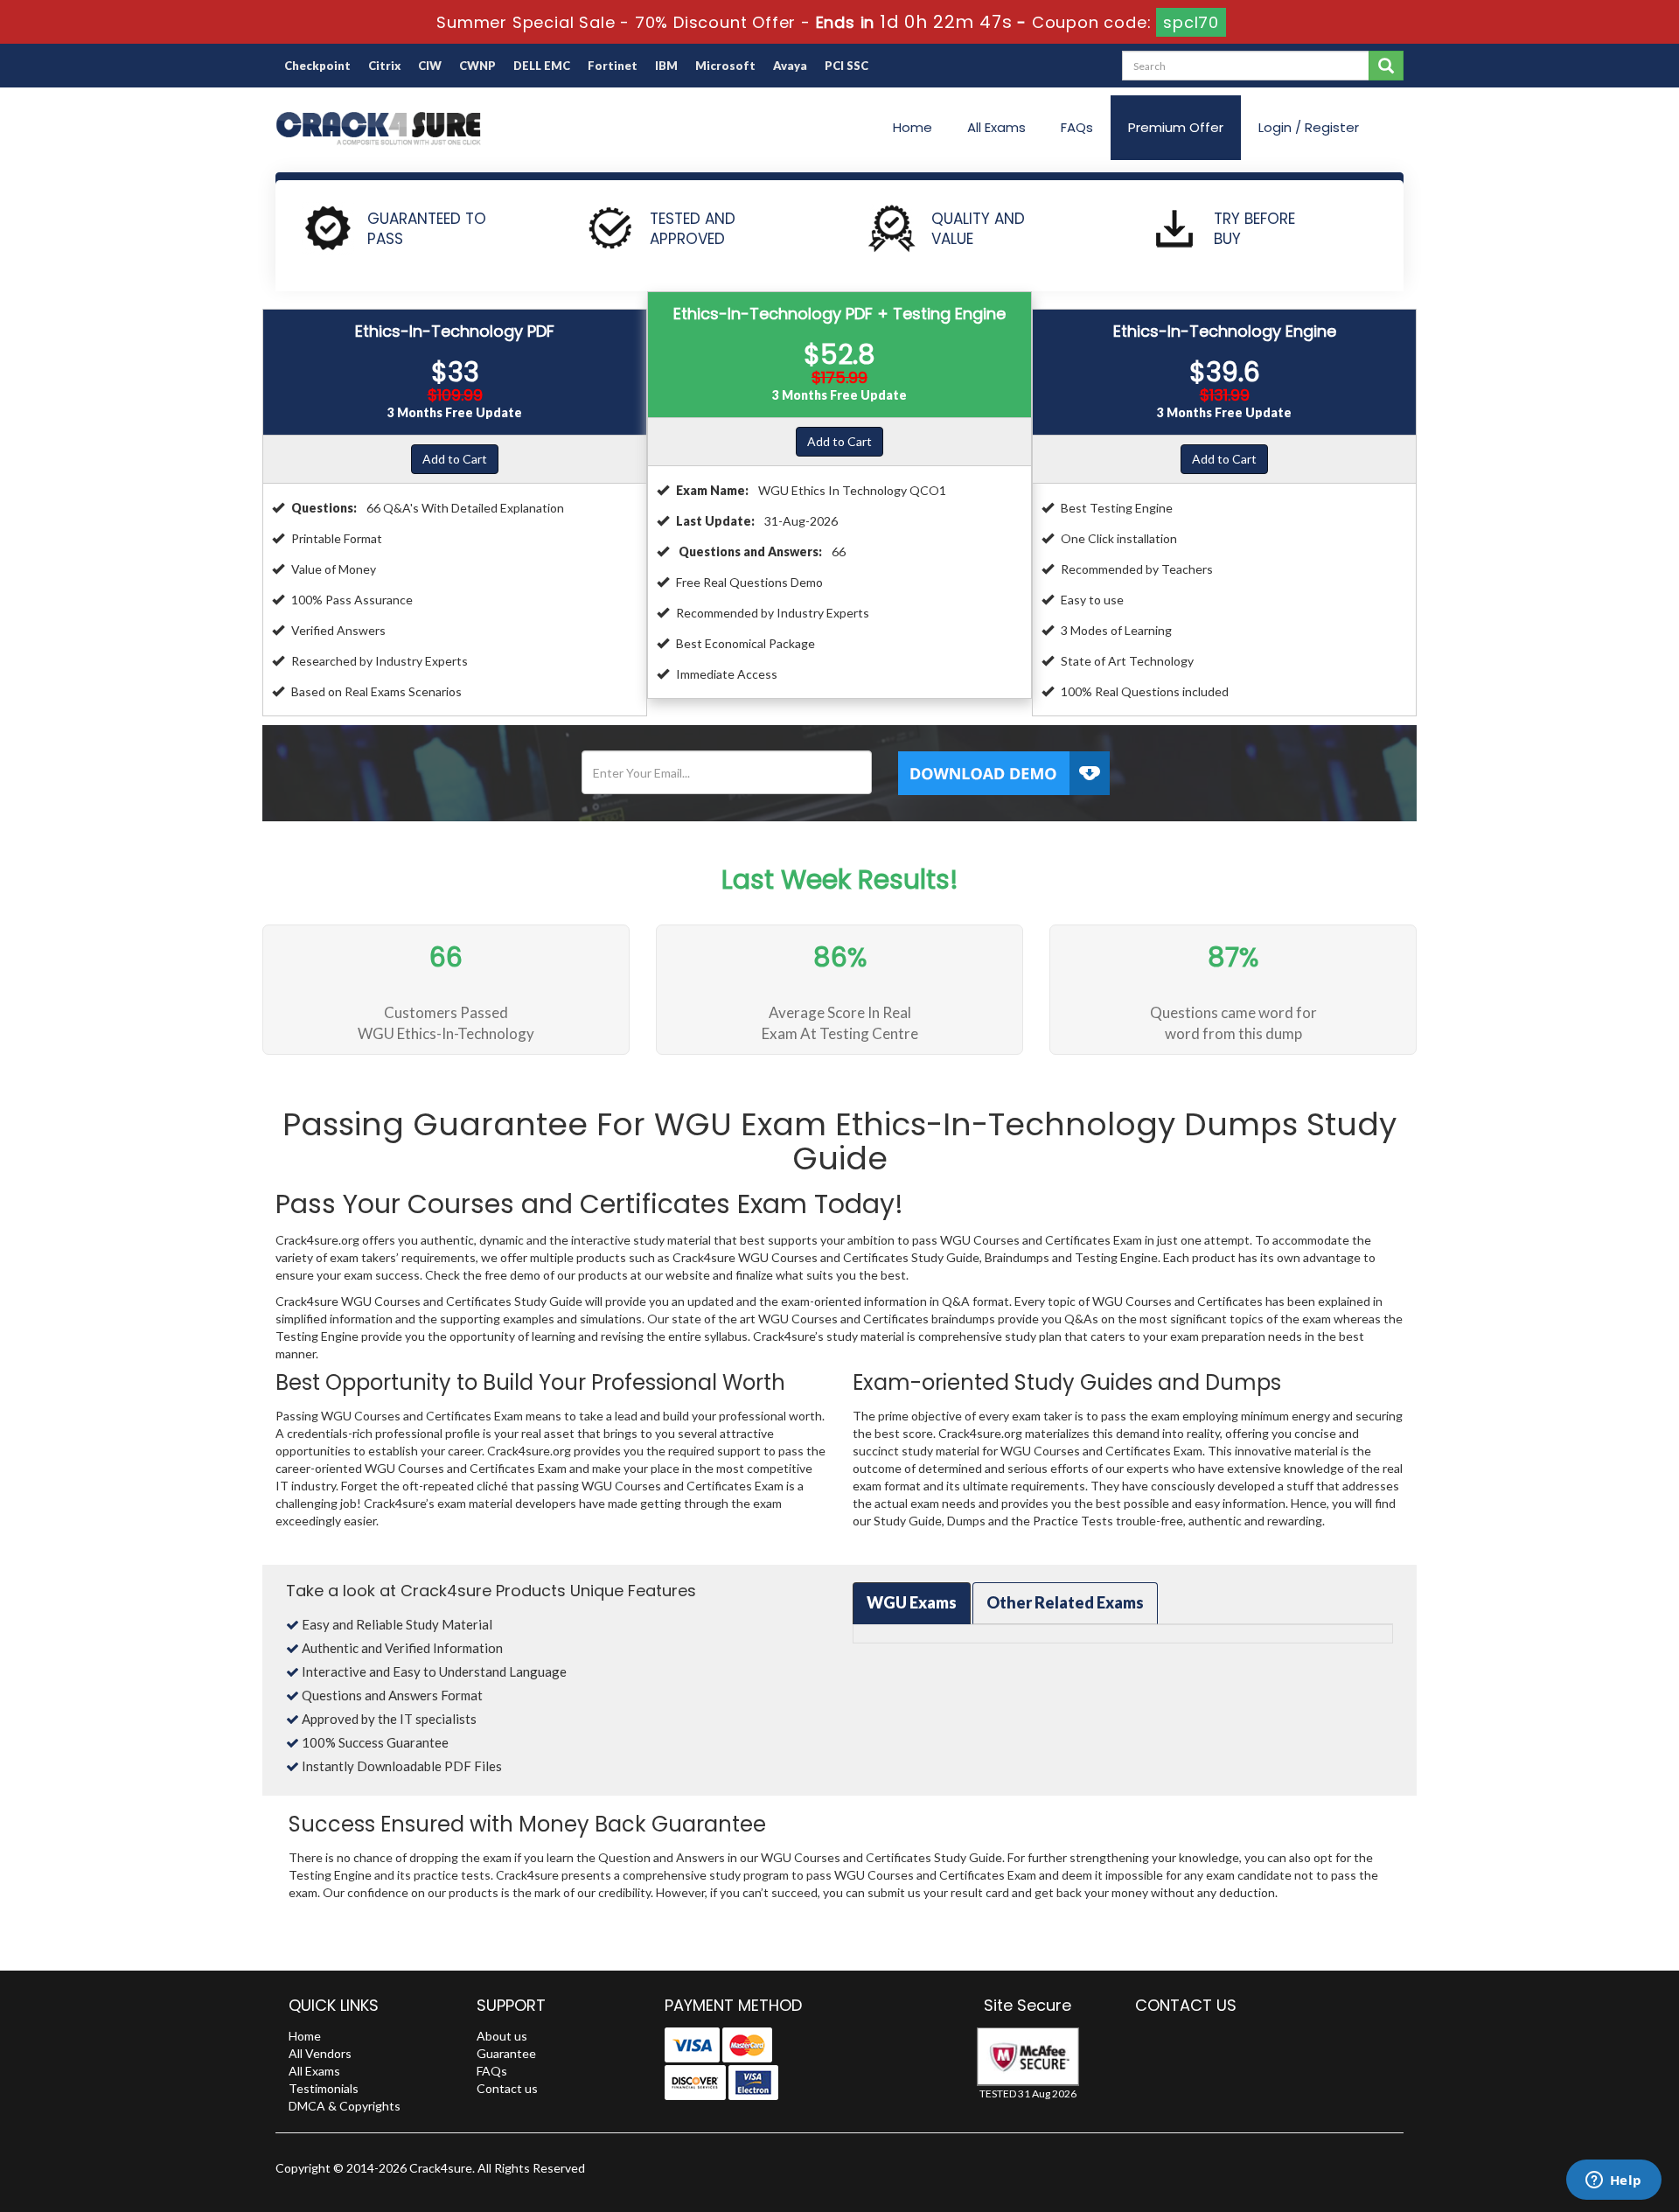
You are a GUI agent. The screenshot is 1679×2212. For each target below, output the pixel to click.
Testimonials (324, 2088)
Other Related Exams (1065, 1602)
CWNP (477, 66)
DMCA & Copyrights (345, 2106)
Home (913, 127)
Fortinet (613, 66)
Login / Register (1309, 127)
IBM (666, 66)
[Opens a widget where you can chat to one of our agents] (1613, 2181)
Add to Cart (455, 459)
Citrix (384, 66)
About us (502, 2036)
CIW (430, 66)
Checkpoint (317, 66)
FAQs (1077, 127)
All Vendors (320, 2053)
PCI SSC (846, 66)
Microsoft (725, 66)
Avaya (790, 66)
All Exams (996, 127)
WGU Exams (912, 1602)
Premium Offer (1176, 127)
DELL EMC (542, 66)
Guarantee (506, 2053)
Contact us (507, 2088)
